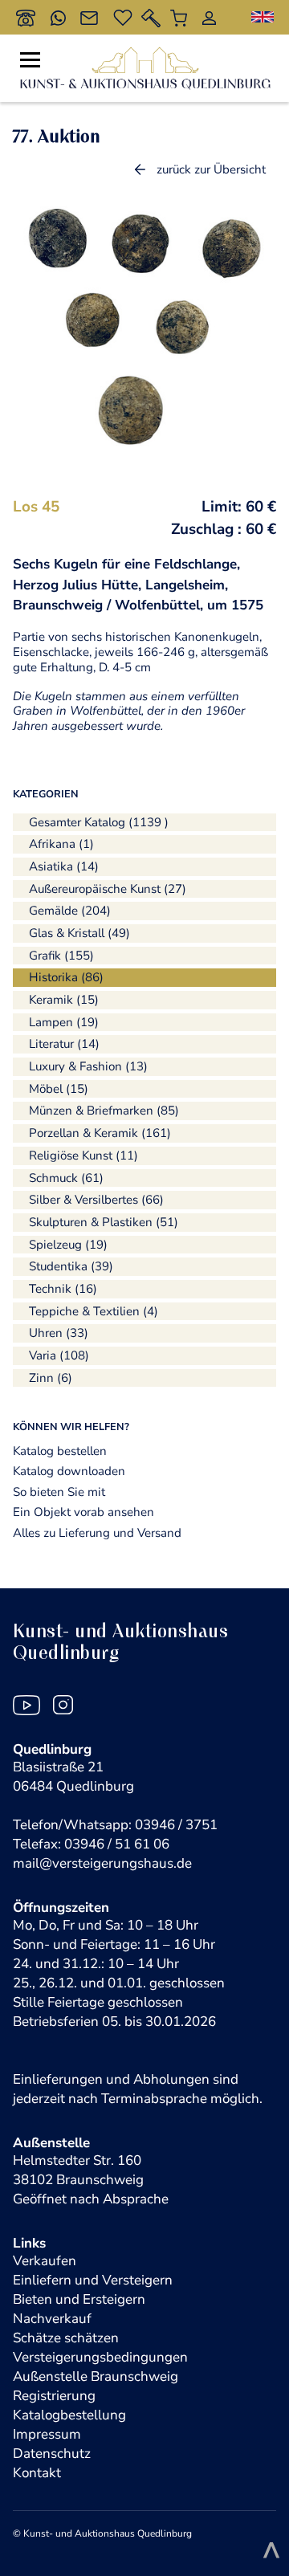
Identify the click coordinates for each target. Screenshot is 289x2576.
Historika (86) (66, 977)
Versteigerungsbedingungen (100, 2357)
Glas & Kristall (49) (79, 933)
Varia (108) (59, 1355)
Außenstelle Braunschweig (96, 2376)
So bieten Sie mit (59, 1492)
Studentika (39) (71, 1266)
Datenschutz (52, 2454)
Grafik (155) (61, 956)
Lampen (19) (64, 1022)
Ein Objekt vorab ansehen (83, 1512)
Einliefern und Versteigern (93, 2280)
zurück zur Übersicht (211, 169)
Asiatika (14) (64, 866)
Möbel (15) (59, 1089)
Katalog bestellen (60, 1451)
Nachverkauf (52, 2319)
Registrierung (54, 2396)
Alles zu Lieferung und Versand (97, 1533)
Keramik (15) (64, 1000)
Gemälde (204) (70, 911)
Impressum (47, 2434)
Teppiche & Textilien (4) (94, 1311)
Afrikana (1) (61, 844)
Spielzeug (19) (68, 1245)
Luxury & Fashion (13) (88, 1066)
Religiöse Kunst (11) (83, 1156)
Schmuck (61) (66, 1178)
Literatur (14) (64, 1044)
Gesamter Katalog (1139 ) (99, 822)
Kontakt (37, 2473)
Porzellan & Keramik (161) (100, 1133)
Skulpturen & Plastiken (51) (104, 1222)
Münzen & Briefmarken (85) (104, 1111)
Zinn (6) (51, 1378)
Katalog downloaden (69, 1471)
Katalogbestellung (69, 2415)
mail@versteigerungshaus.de (102, 1863)
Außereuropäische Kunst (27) (108, 889)
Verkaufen (45, 2261)
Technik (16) (63, 1289)
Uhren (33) (59, 1333)
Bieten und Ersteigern (79, 2299)
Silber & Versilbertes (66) (96, 1200)
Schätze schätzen (66, 2338)
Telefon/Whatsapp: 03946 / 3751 (115, 1825)
